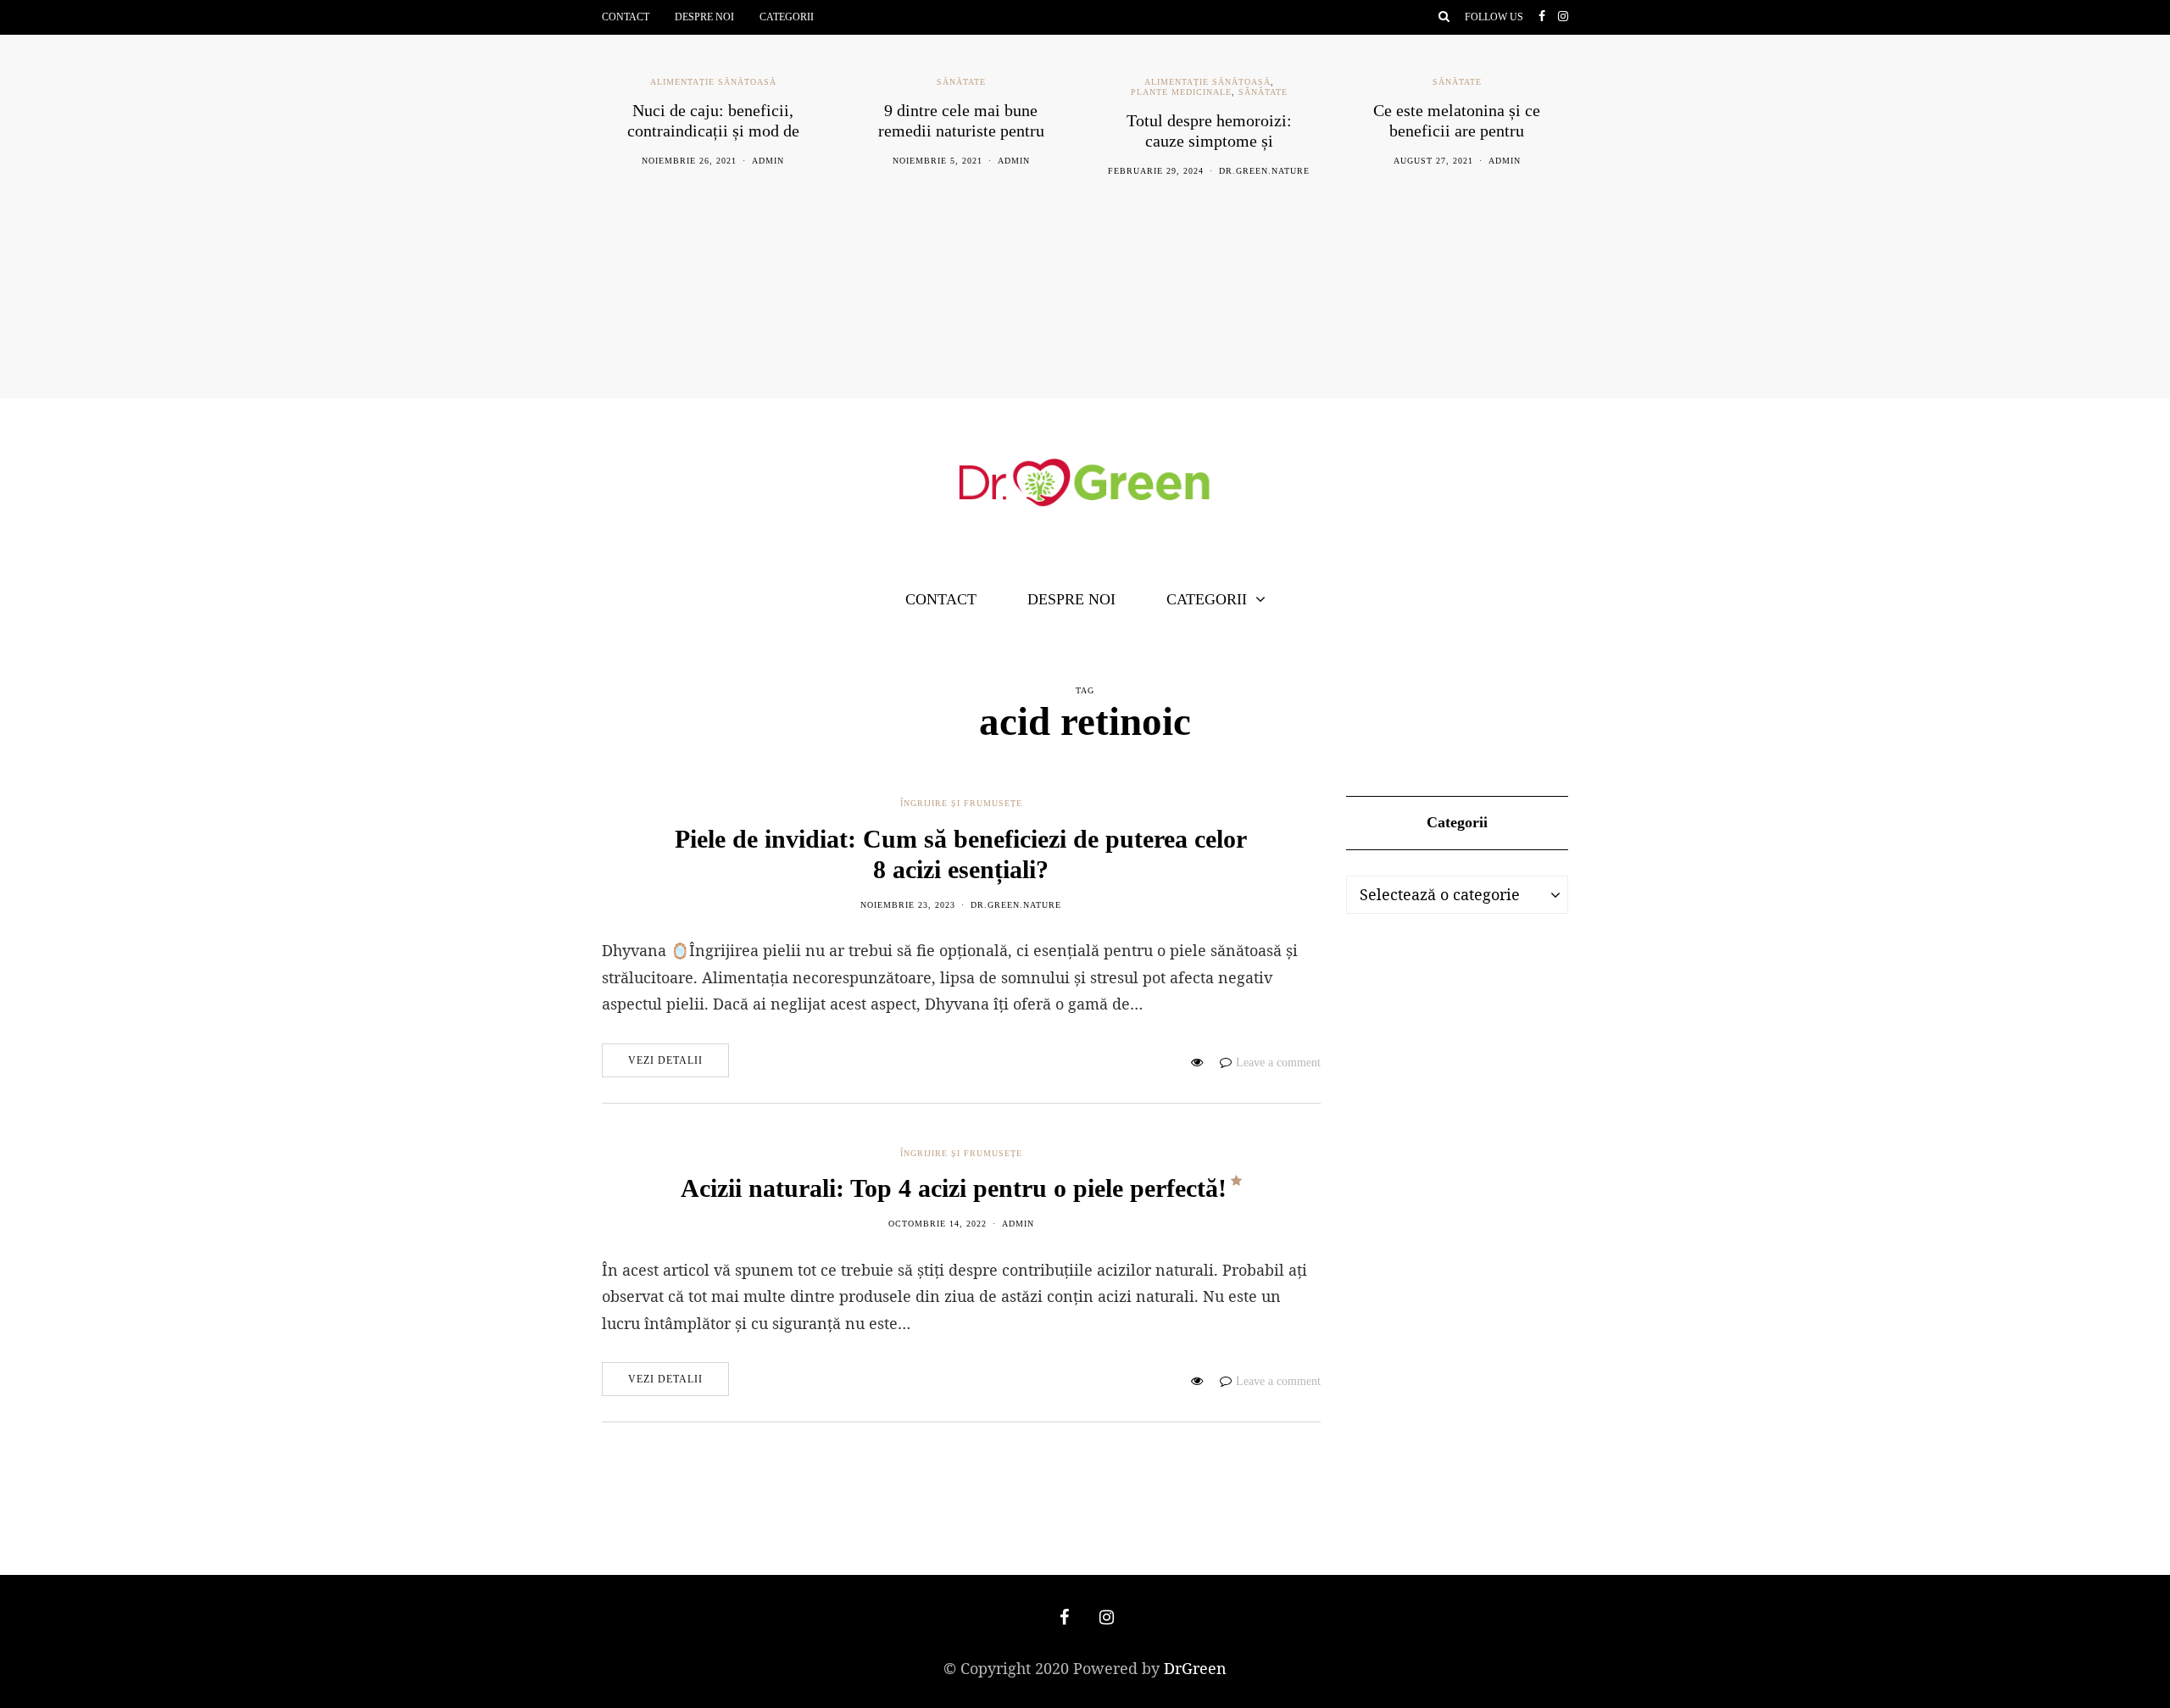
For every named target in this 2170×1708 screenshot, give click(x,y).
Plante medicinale (1181, 92)
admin (768, 161)
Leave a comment (1278, 1063)
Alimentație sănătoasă (713, 82)
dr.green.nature (1264, 171)
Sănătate (961, 82)
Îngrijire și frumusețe (961, 803)
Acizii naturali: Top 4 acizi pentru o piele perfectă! (954, 1188)
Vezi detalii (665, 1060)
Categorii (787, 17)
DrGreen (1195, 1668)
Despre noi (704, 17)
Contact (626, 17)
